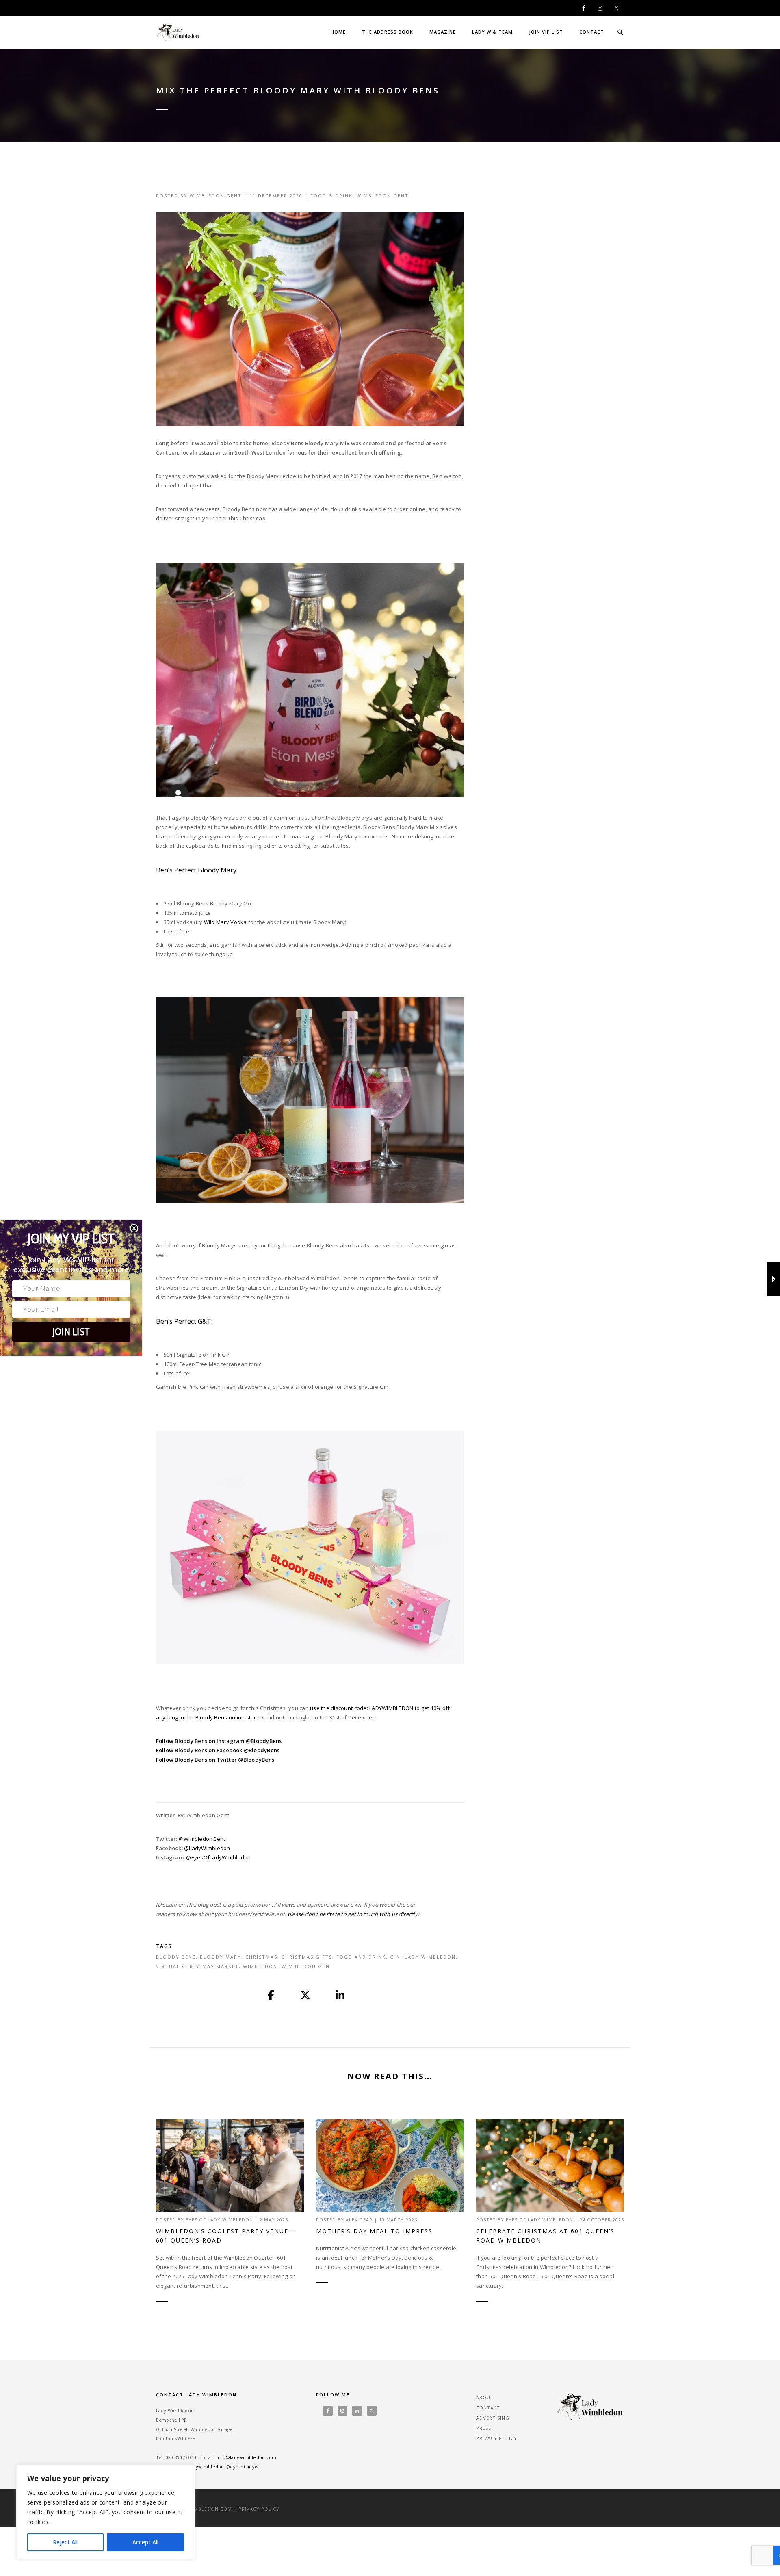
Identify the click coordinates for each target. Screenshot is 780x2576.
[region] (106, 2512)
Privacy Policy (497, 2438)
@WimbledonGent (202, 1839)
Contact (592, 32)
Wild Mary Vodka (225, 922)
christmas (261, 1957)
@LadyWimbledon (207, 1848)
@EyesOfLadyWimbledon (218, 1857)
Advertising (493, 2418)
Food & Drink (331, 196)
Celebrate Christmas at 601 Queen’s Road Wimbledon (545, 2236)
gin (395, 1957)
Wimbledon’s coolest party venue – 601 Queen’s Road (225, 2236)
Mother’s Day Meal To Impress (374, 2231)
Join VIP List (546, 32)
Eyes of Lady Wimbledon (219, 2220)
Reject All (65, 2542)
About (485, 2397)
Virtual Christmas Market (197, 1966)
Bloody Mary (221, 1957)
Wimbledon (260, 1966)
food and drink (361, 1957)
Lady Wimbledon (430, 1957)
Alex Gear (359, 2220)
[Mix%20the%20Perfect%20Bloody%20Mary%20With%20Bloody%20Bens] (271, 1996)
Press (484, 2428)
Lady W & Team (492, 32)
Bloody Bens (176, 1957)
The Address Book (388, 32)
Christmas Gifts (307, 1957)
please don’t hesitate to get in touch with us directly (353, 1914)
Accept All (145, 2542)
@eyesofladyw (242, 2467)
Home (338, 32)
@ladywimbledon (204, 2467)
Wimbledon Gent (216, 196)
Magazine (443, 32)
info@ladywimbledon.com (247, 2457)
